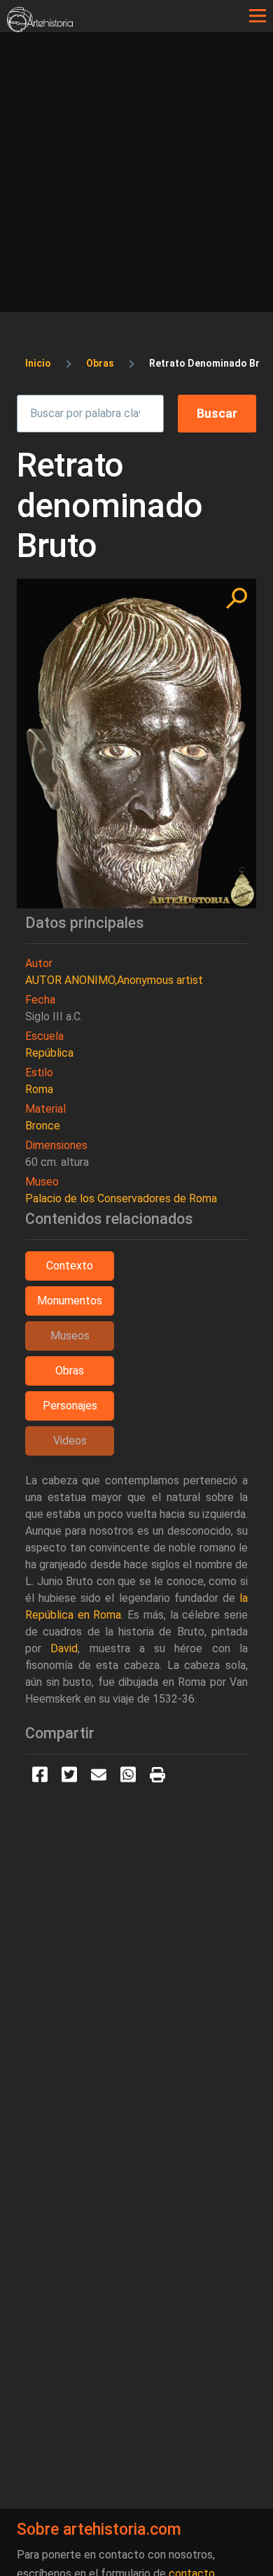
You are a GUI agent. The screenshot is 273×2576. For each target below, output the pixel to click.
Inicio (38, 363)
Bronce (43, 1126)
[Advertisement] (136, 176)
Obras (100, 363)
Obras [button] (70, 1371)
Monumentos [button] (70, 1301)
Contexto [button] (70, 1266)
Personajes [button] (70, 1406)
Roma (39, 1089)
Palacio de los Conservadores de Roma (121, 1198)
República (49, 1053)
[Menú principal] (258, 16)
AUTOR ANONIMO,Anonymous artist (114, 980)
